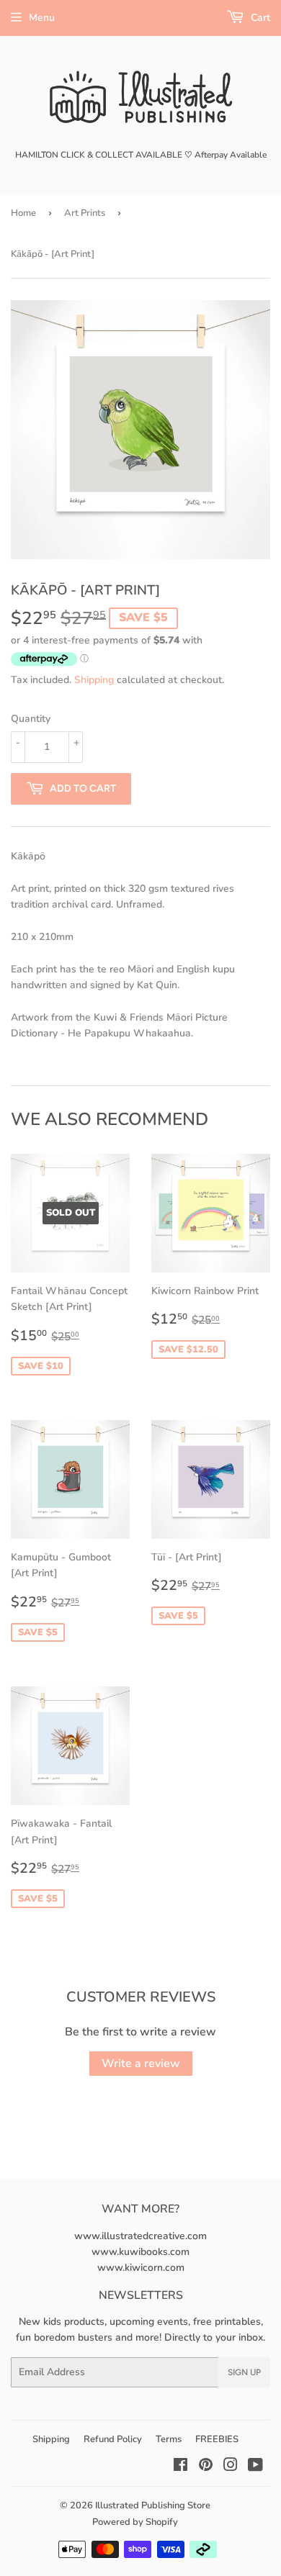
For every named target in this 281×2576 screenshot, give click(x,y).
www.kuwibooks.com (140, 2252)
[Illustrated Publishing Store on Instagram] (231, 2467)
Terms (169, 2439)
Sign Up (244, 2372)
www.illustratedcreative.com (140, 2236)
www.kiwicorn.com (141, 2268)
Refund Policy (113, 2439)
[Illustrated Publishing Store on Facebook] (180, 2467)
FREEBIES (217, 2439)
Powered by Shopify (135, 2522)
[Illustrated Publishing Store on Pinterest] (206, 2467)
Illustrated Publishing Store (153, 2505)
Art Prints (85, 213)
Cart (259, 18)
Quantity (31, 719)
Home (23, 213)
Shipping (94, 680)
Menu (42, 18)
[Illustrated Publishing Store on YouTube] (255, 2467)
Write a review (141, 2064)
